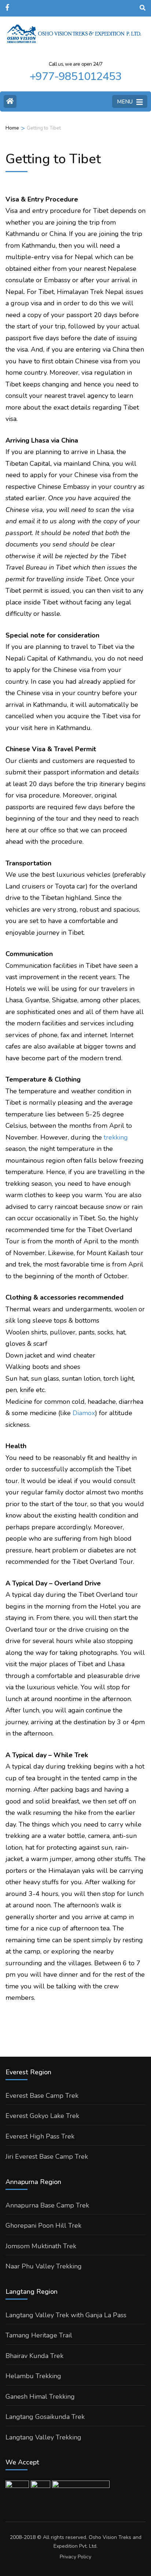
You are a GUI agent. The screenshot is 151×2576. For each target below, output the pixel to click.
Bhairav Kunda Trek (34, 2356)
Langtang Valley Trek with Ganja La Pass (66, 2315)
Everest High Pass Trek (40, 2136)
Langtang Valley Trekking (43, 2437)
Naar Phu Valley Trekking (44, 2266)
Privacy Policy (75, 2557)
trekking (116, 1137)
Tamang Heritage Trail (39, 2335)
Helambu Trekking (33, 2376)
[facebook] (8, 5)
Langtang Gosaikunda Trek (45, 2417)
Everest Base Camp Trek (42, 2096)
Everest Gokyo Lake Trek (42, 2116)
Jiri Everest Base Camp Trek (47, 2157)
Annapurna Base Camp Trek (47, 2205)
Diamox (84, 1413)
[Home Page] (10, 101)
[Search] (143, 8)
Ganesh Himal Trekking (40, 2397)
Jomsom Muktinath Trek (41, 2246)
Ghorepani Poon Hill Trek (43, 2226)
